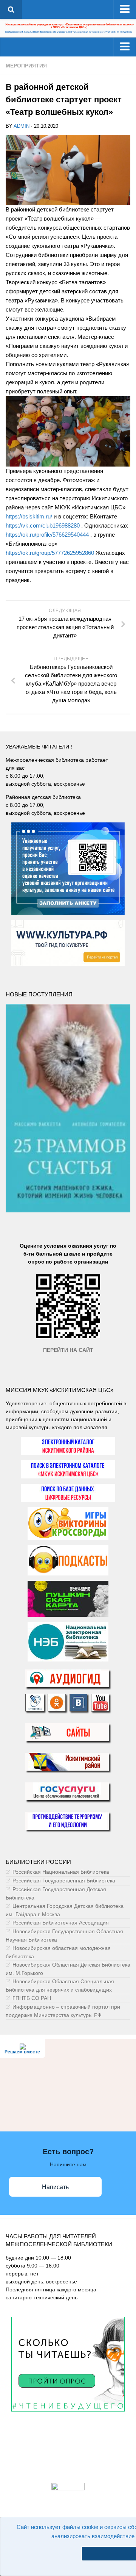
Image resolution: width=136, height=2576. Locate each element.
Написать (55, 2187)
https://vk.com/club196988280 (43, 525)
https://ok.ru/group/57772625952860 (50, 553)
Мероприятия (26, 66)
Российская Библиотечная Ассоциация (61, 1923)
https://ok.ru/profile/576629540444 (47, 535)
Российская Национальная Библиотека (61, 1872)
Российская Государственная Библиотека (64, 1881)
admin (22, 126)
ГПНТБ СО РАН (32, 1998)
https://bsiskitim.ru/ (29, 516)
